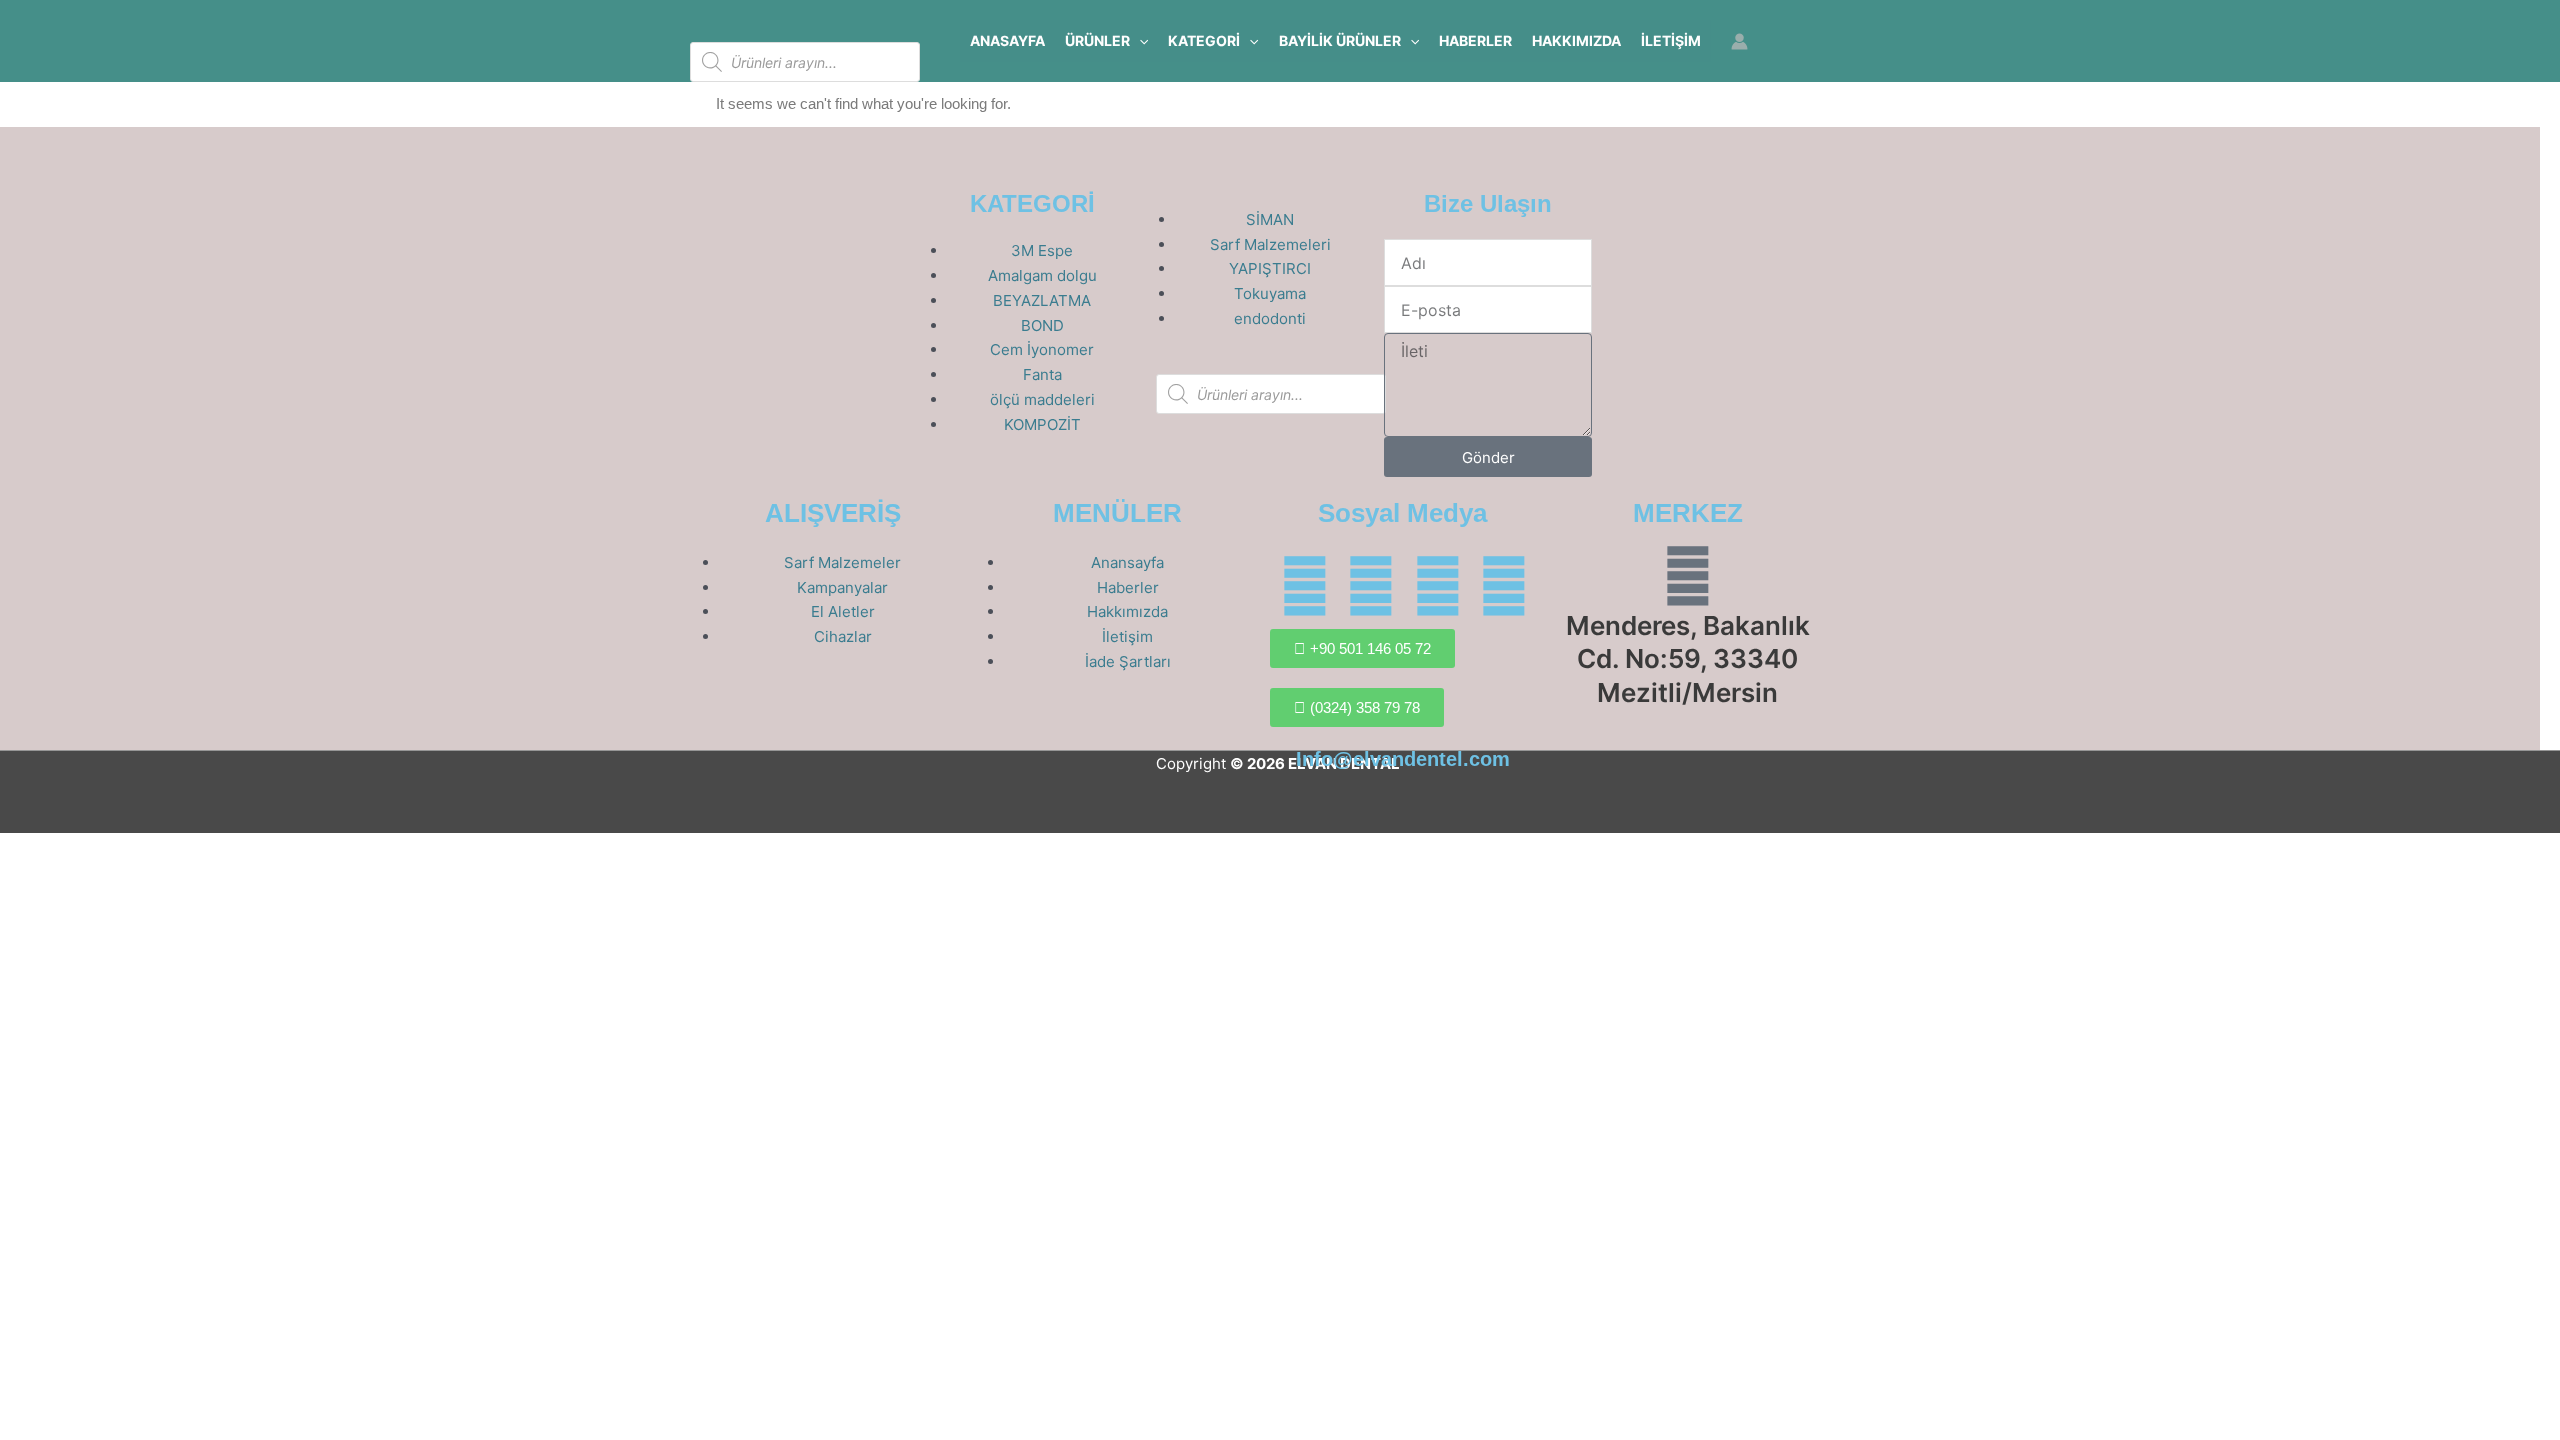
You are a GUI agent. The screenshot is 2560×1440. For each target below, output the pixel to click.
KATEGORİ (1204, 40)
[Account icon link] (1739, 41)
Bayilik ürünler (1340, 40)
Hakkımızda (1576, 40)
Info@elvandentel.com (1403, 759)
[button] (1139, 41)
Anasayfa (1007, 40)
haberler (1475, 40)
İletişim (1671, 40)
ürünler (1097, 40)
